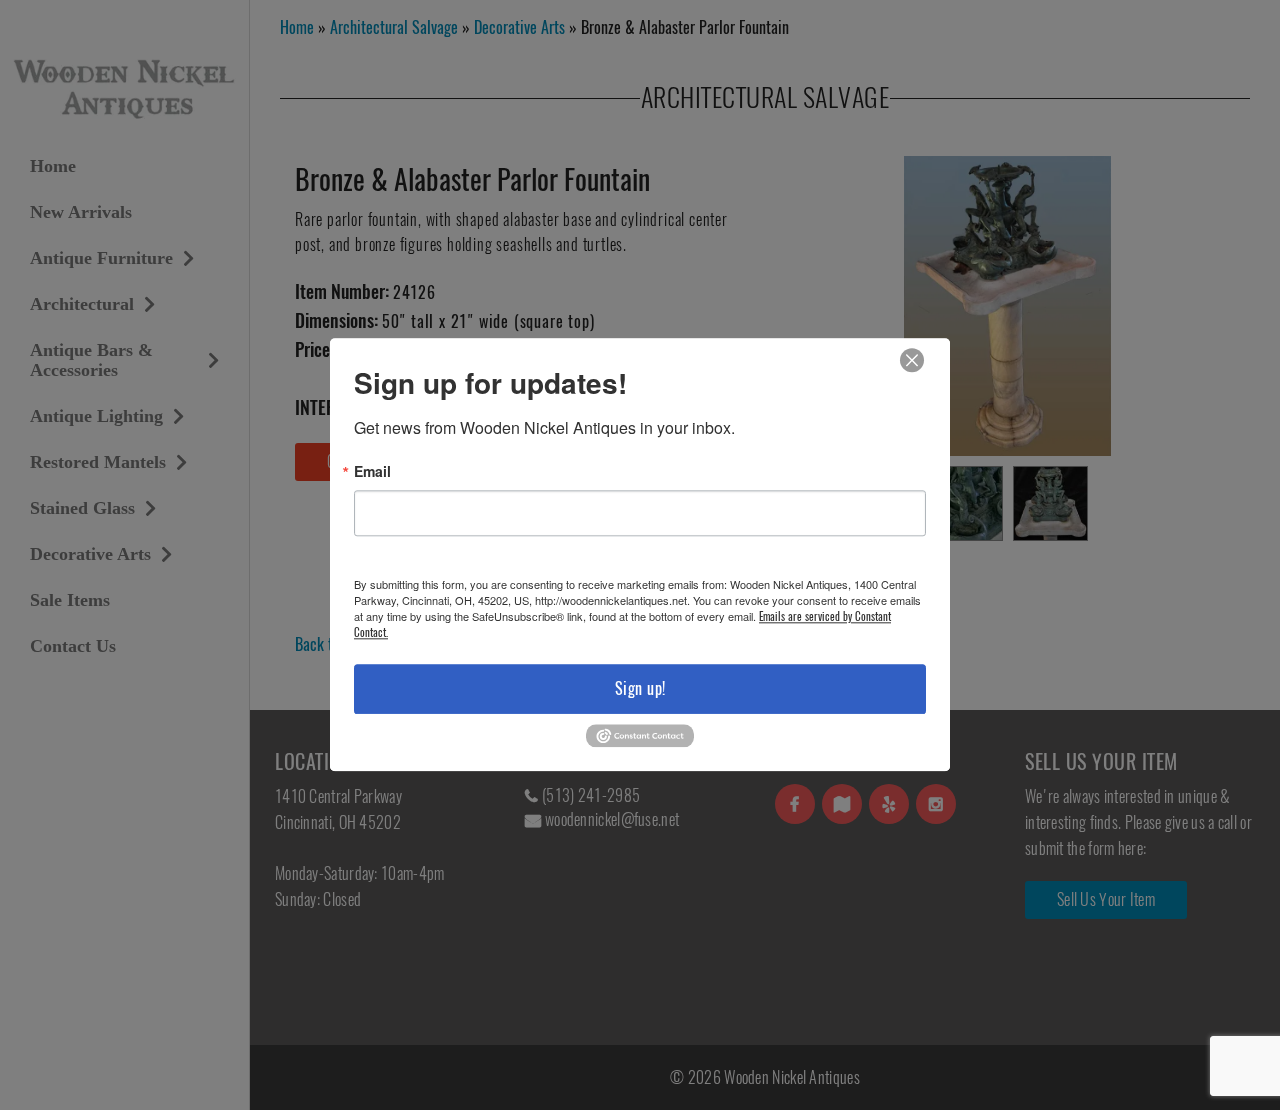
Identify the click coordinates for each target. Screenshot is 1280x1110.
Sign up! (640, 688)
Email (372, 471)
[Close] (912, 360)
